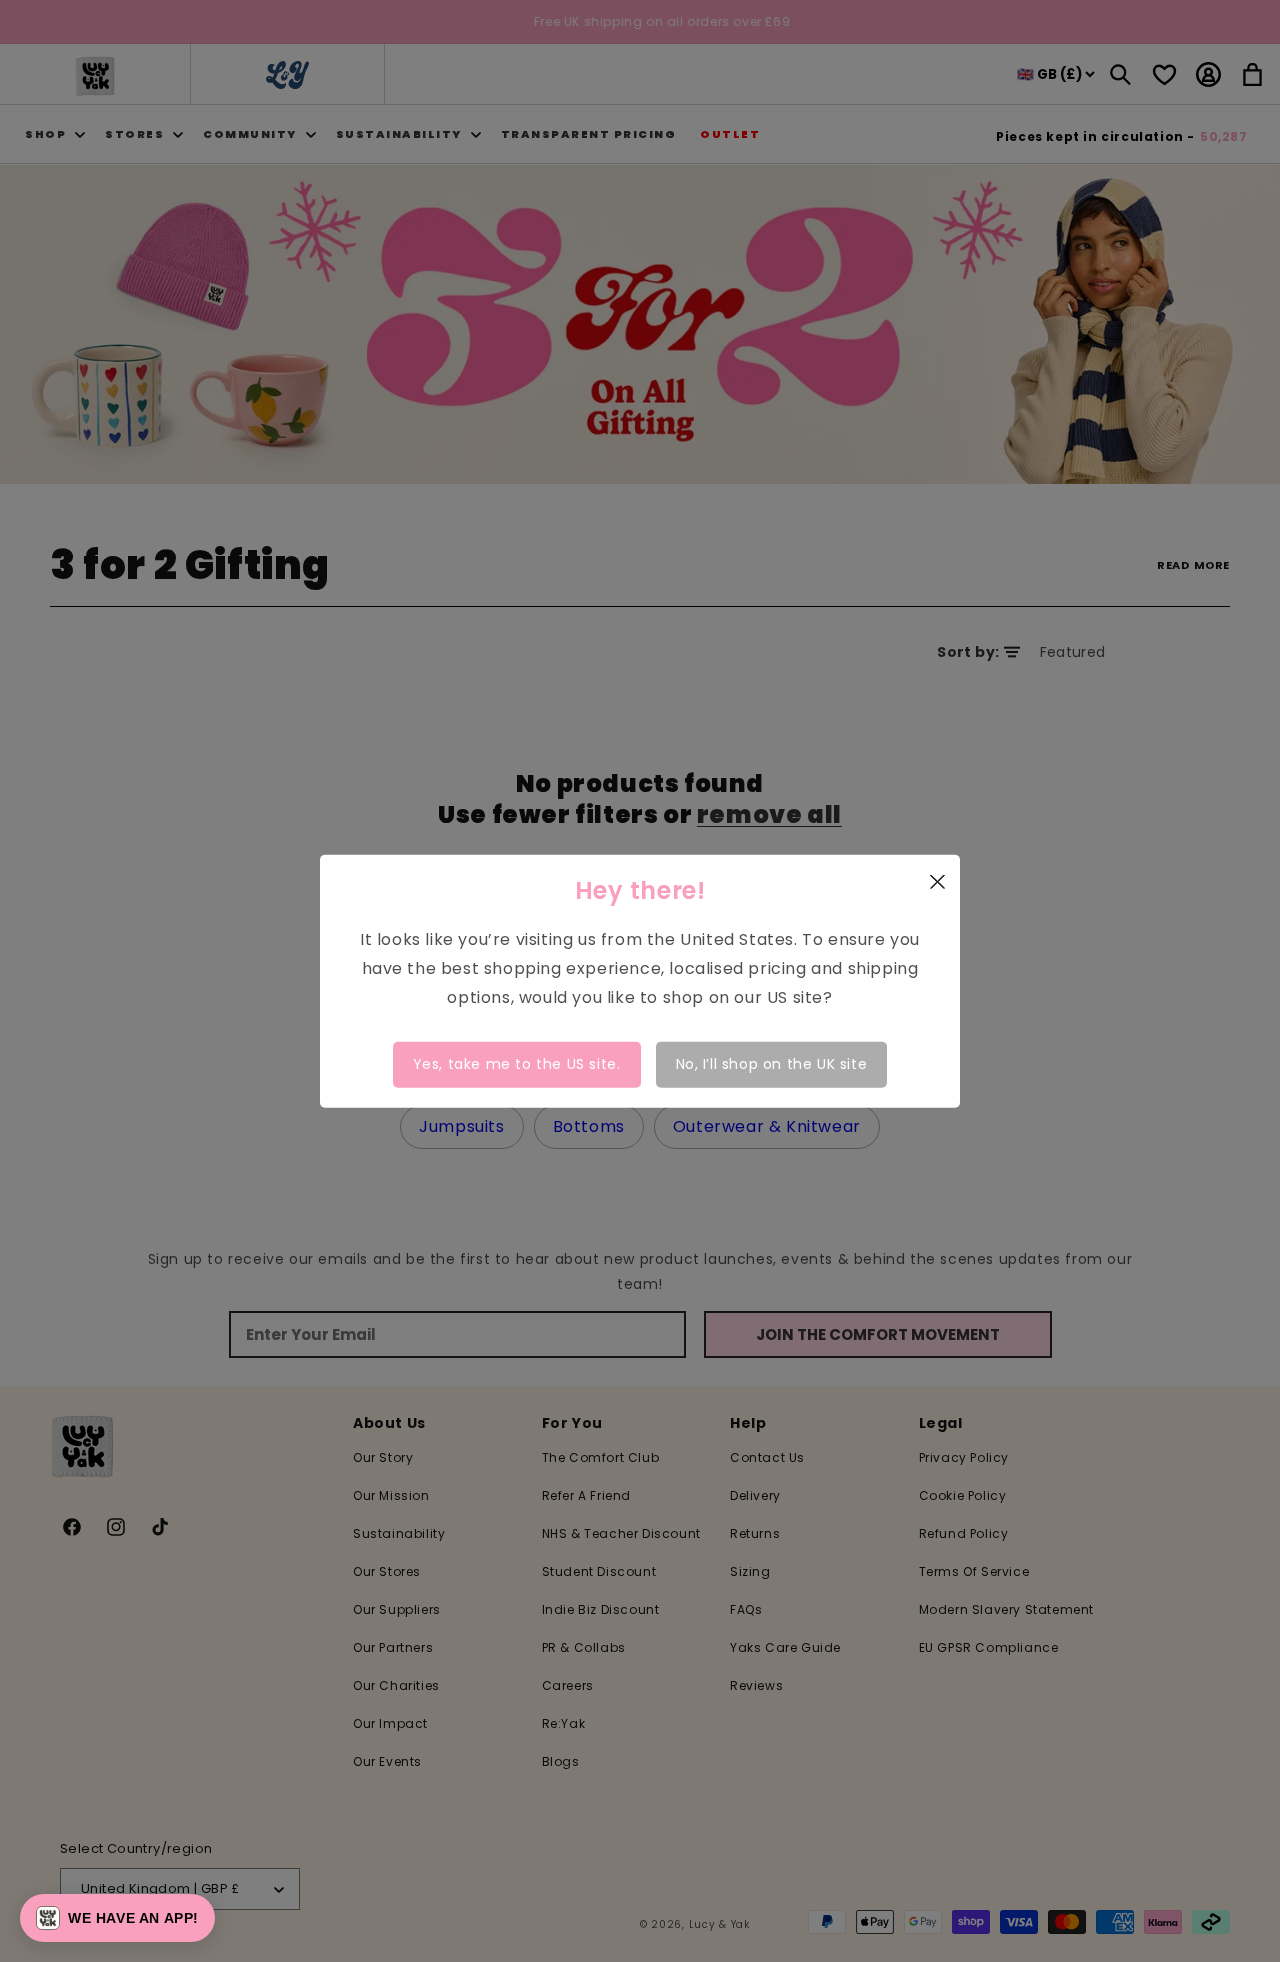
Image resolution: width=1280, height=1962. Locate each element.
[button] (117, 1918)
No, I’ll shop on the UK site (772, 1064)
